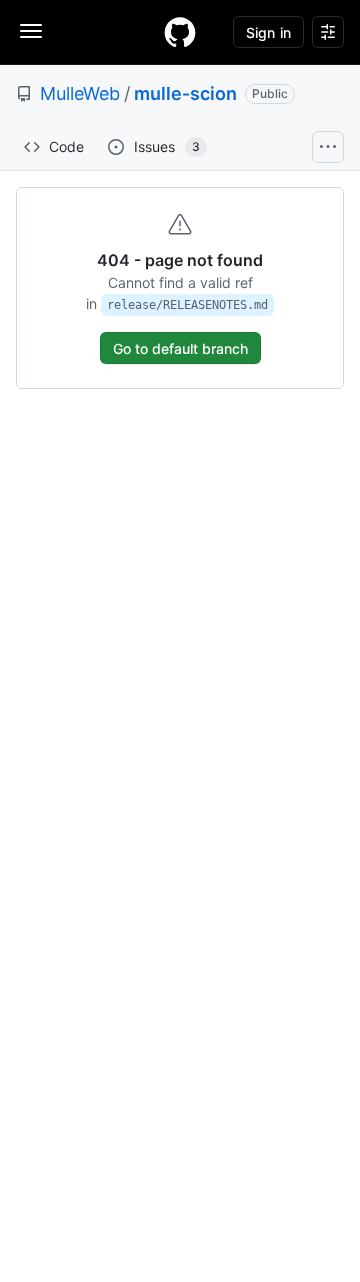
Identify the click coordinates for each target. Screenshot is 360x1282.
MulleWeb (80, 93)
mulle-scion (185, 93)
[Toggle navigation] (31, 31)
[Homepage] (180, 32)
